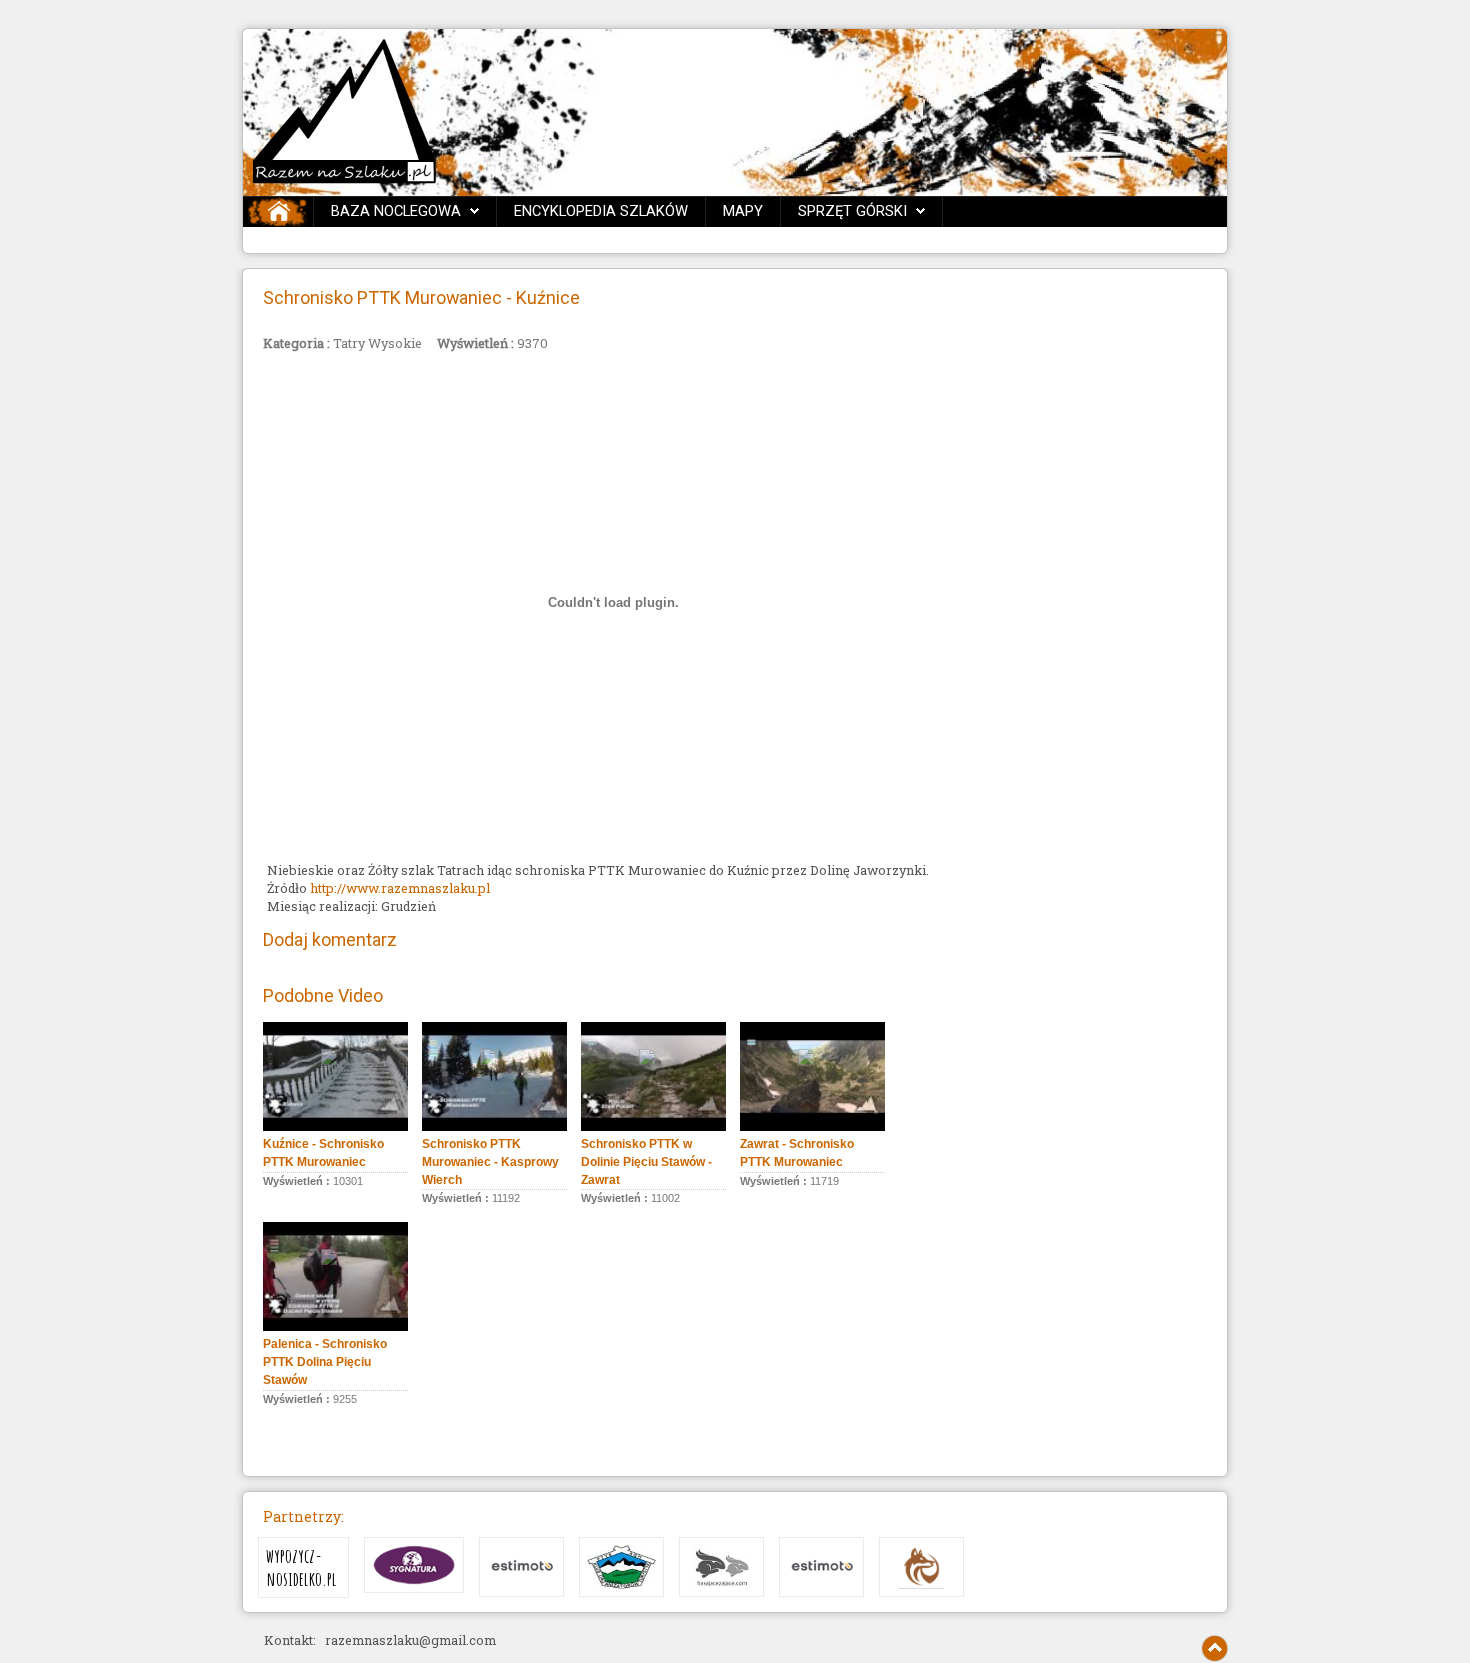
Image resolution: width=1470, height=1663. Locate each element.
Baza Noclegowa (396, 211)
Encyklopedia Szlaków (601, 211)
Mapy (743, 211)
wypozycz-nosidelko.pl (301, 1567)
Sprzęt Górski (852, 211)
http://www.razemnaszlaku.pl (400, 888)
